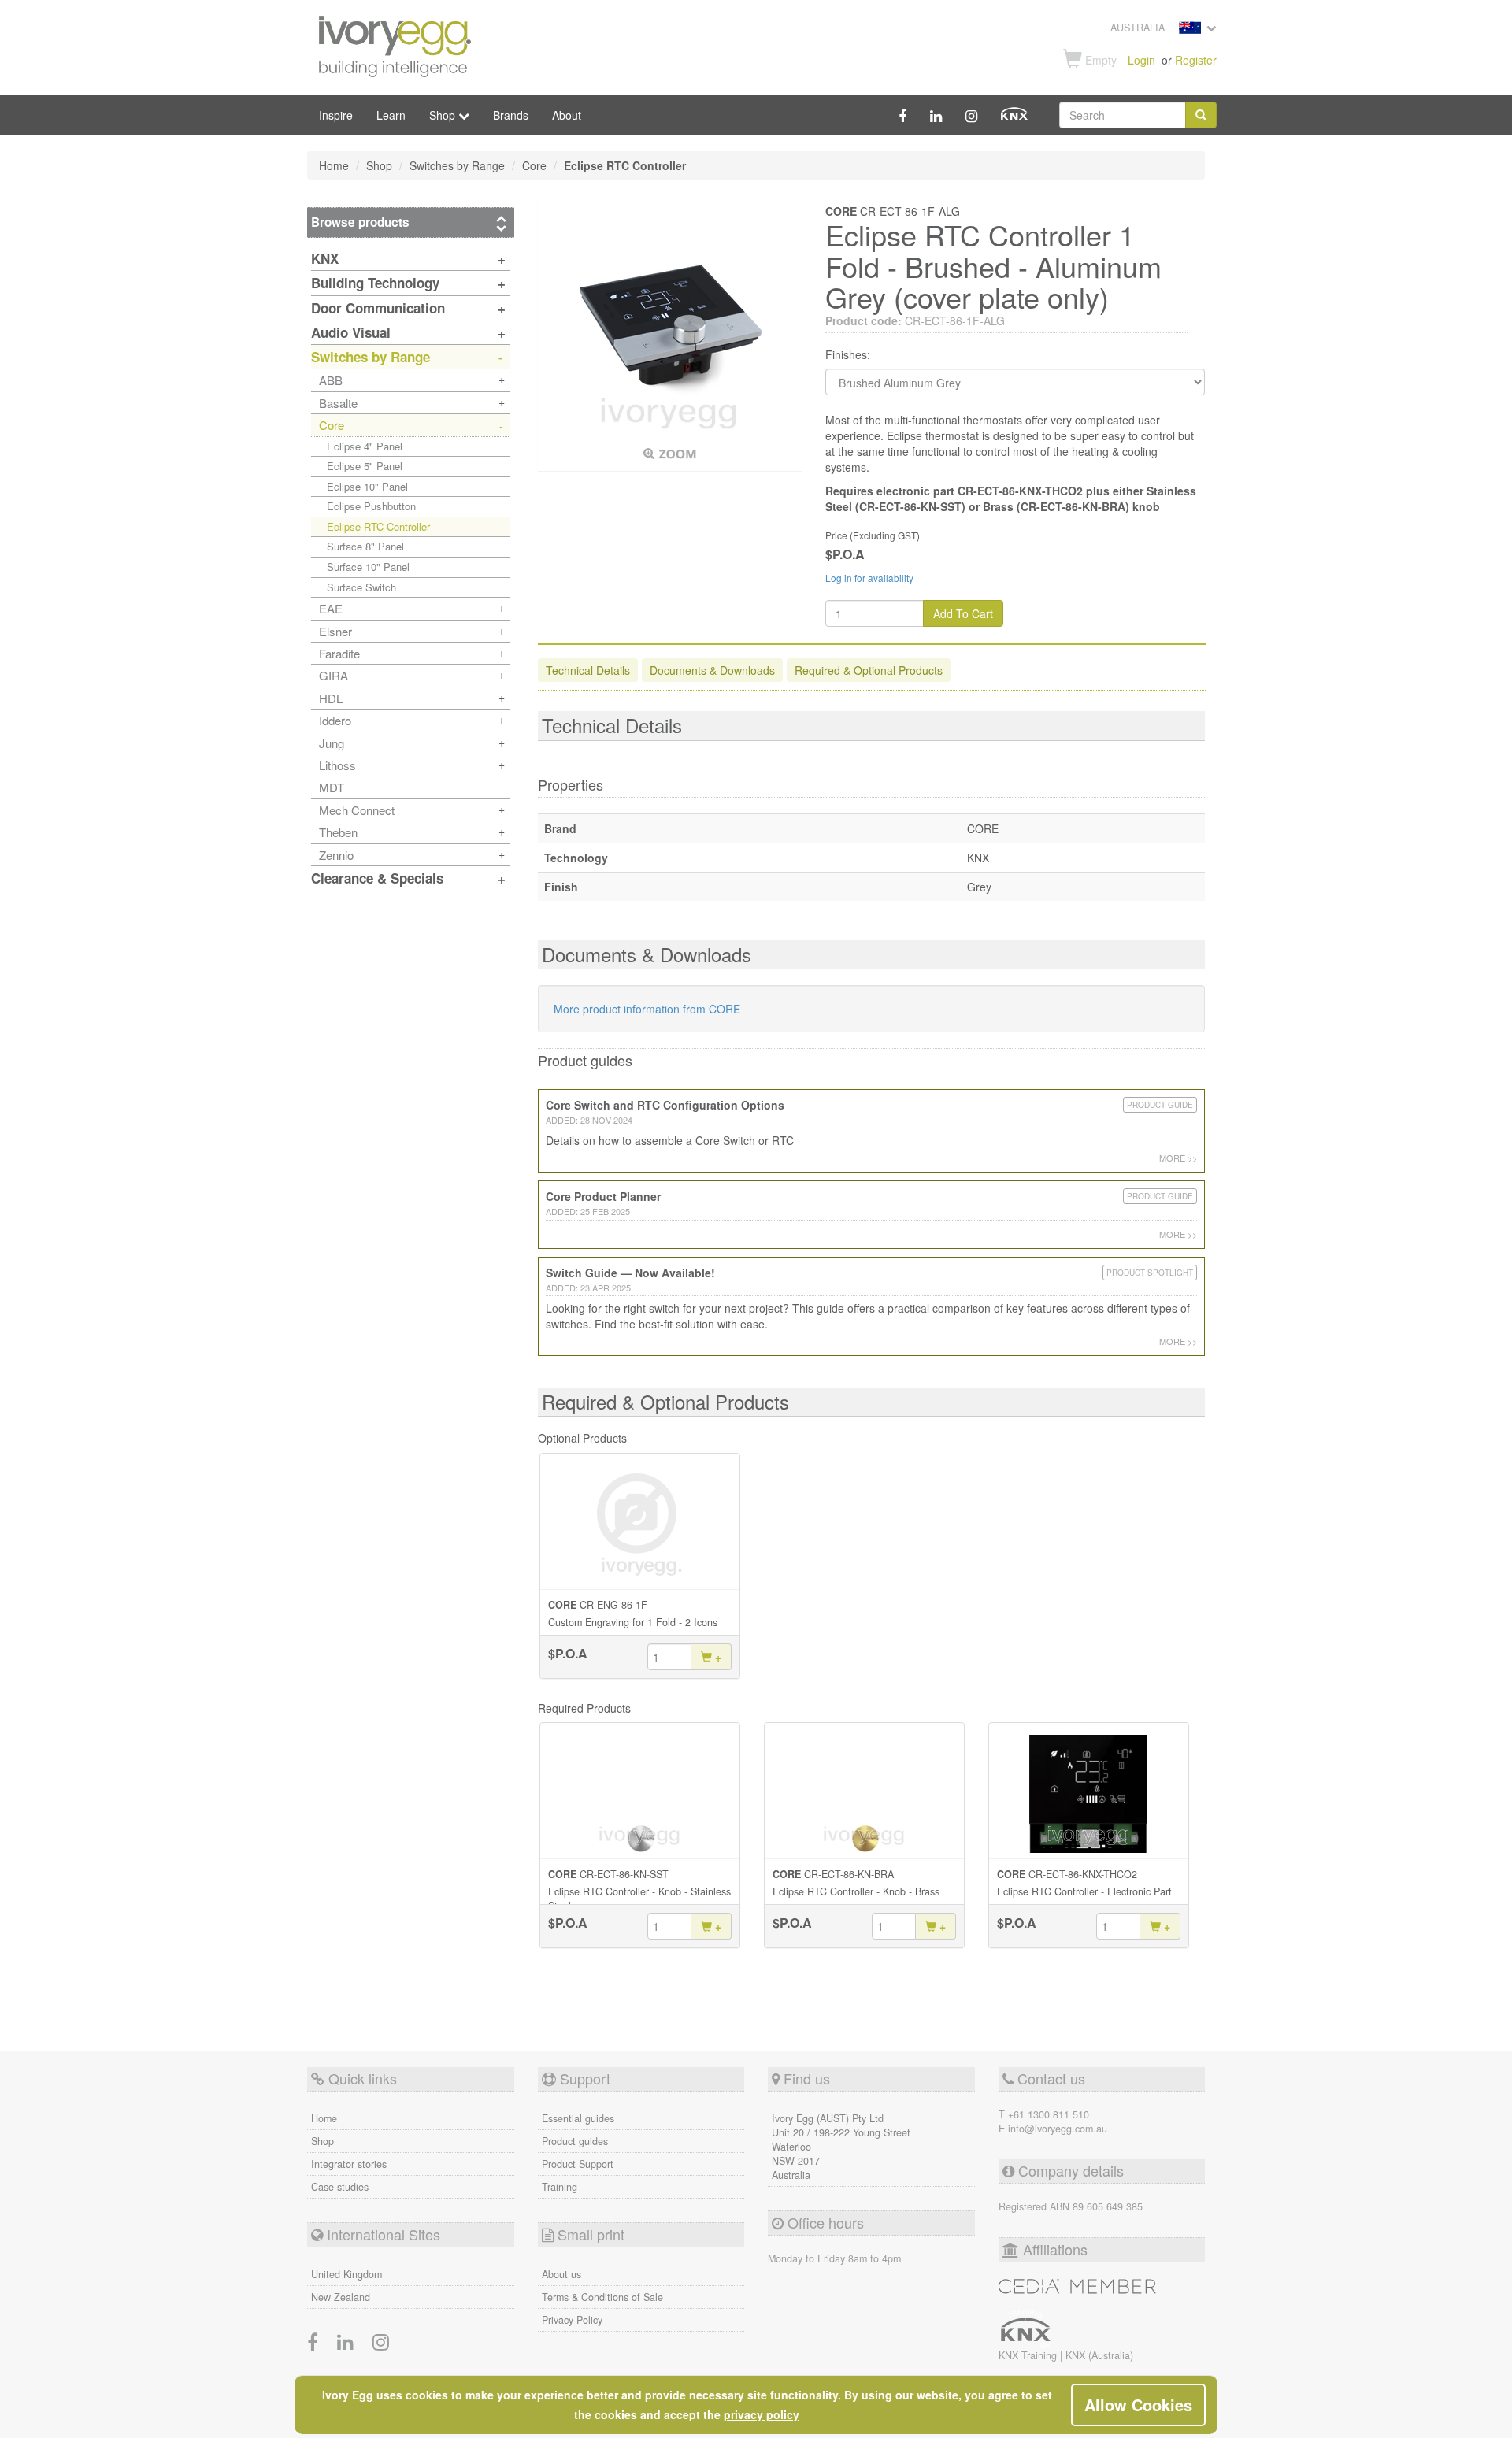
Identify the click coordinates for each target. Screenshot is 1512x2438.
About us (561, 2274)
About (567, 115)
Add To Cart (963, 613)
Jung (332, 743)
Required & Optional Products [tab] (869, 670)
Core (332, 425)
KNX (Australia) (1099, 2355)
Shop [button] (444, 115)
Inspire (336, 115)
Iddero (335, 720)
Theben (338, 832)
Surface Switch (361, 587)
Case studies (340, 2187)
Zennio (336, 855)
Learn (391, 115)
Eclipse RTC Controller (378, 526)
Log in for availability (869, 578)
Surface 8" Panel (365, 546)
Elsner (335, 631)
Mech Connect (357, 810)
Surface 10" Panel (368, 567)
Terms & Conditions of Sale (602, 2297)
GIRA (334, 675)
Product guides (575, 2141)
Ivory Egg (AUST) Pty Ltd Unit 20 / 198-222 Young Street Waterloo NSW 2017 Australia (841, 2147)
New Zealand (341, 2297)
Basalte (338, 403)
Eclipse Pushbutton (371, 506)
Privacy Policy (572, 2320)
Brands (511, 115)
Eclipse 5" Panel (365, 466)
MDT (332, 787)
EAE (331, 608)
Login (1141, 60)
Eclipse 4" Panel (365, 446)
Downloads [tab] (712, 670)
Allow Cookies (1138, 2405)
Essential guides (578, 2118)
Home (324, 2118)
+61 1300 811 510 (1049, 2114)
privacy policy (762, 2414)
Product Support (578, 2164)
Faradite (339, 653)
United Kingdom (346, 2274)
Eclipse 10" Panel (367, 486)
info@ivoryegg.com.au (1058, 2129)
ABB (331, 380)
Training (560, 2187)
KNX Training (1029, 2355)
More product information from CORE (647, 1009)
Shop (322, 2141)
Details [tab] (588, 670)
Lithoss (337, 765)
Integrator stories (349, 2164)
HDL (331, 698)
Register (1196, 60)
